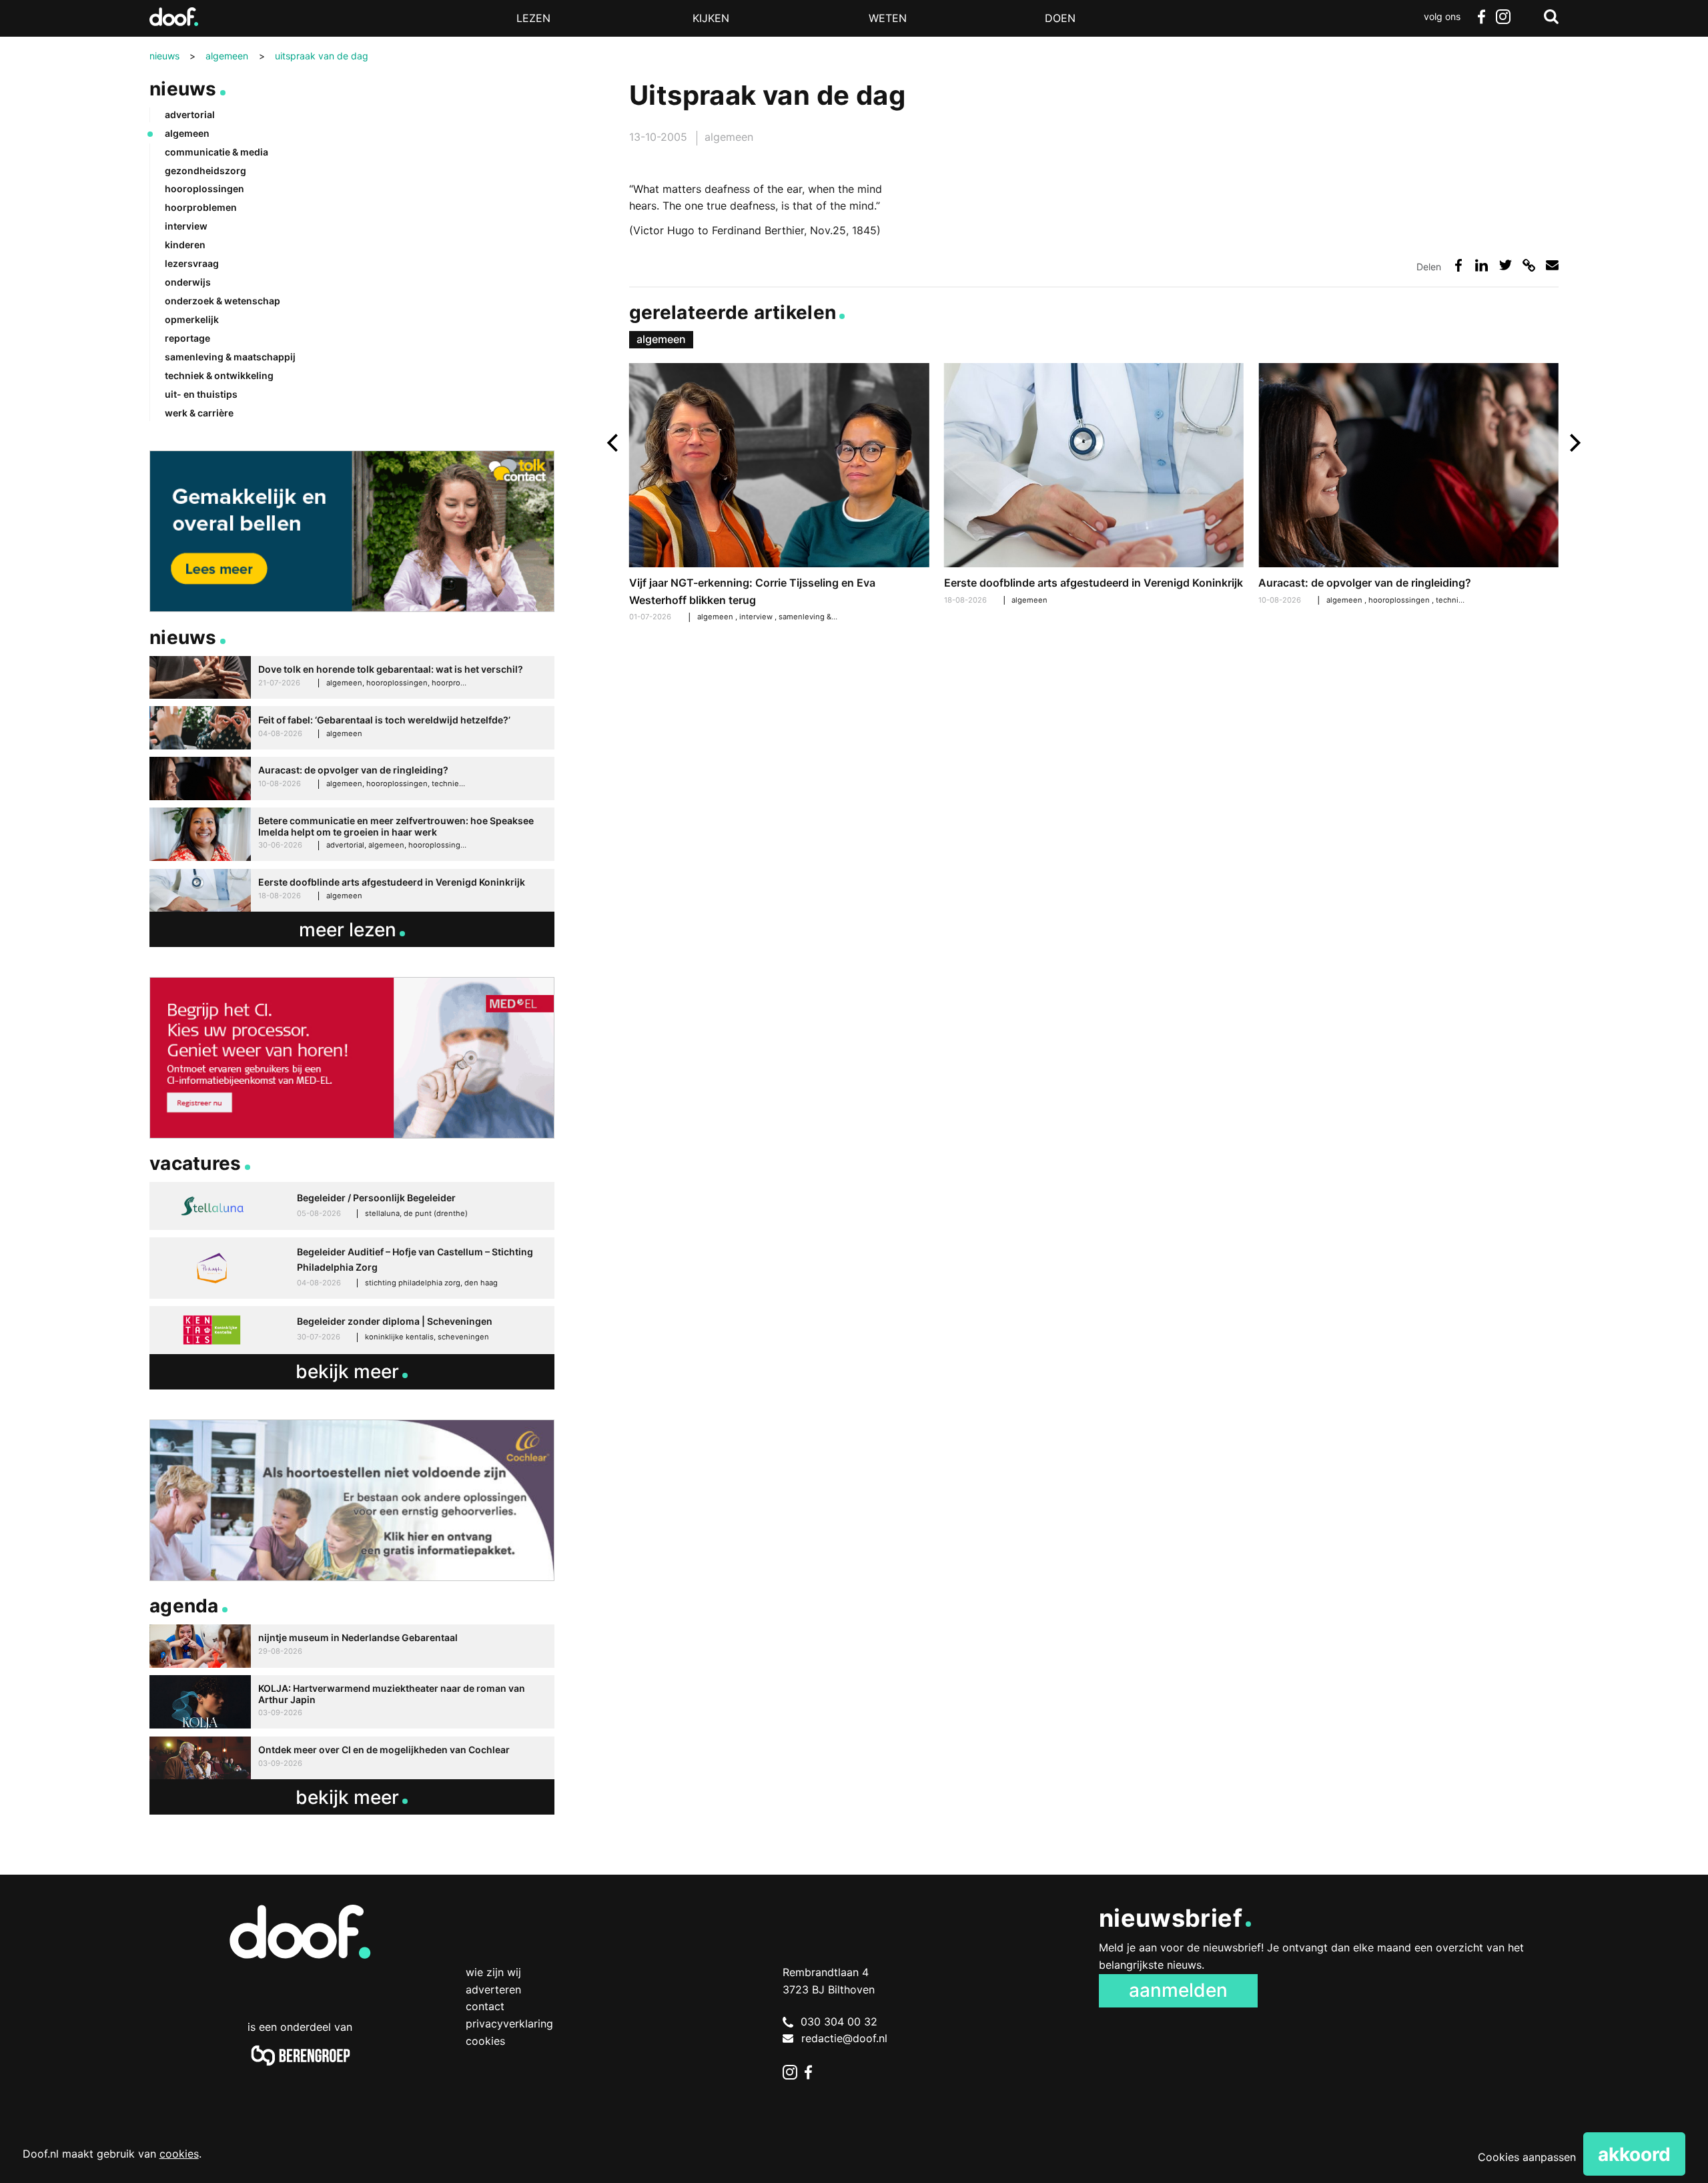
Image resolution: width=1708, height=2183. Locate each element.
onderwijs (188, 282)
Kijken (711, 18)
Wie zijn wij (493, 1972)
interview (757, 617)
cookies (179, 2154)
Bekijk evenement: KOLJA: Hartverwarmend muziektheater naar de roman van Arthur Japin (352, 1702)
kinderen (185, 245)
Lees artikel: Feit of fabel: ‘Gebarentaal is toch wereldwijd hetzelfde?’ (352, 728)
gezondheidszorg (205, 171)
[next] (1574, 443)
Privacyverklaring (509, 2023)
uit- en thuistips (201, 394)
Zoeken (1551, 17)
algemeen (729, 137)
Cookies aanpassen (1527, 2157)
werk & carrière (199, 413)
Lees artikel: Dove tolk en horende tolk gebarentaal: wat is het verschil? (352, 678)
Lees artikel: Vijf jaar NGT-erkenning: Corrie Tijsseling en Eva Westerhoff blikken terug (779, 494)
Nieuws (183, 89)
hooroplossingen (1400, 600)
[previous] (614, 443)
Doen (1060, 18)
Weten (888, 18)
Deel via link (1529, 265)
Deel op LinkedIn (1481, 265)
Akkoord (1634, 2154)
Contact (485, 2006)
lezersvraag (192, 263)
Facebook (1481, 17)
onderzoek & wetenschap (223, 301)
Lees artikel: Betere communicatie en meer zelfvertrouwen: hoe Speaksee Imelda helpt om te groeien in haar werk (352, 835)
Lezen (533, 18)
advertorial (190, 114)
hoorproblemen (201, 207)
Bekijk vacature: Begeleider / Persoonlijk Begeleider (352, 1206)
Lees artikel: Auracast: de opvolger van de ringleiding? (1408, 486)
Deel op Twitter (1506, 265)
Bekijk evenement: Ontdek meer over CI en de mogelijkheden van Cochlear (352, 1758)
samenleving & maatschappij (830, 617)
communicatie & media (217, 152)
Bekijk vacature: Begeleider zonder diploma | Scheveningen (352, 1330)
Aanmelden (1178, 1990)
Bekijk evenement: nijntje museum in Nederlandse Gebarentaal (352, 1646)
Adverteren (493, 1989)
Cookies (485, 2041)
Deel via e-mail (1552, 265)
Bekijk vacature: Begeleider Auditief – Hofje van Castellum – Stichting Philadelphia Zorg (352, 1268)
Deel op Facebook (1458, 265)
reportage (187, 338)
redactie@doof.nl (844, 2038)
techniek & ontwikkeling (219, 375)
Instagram (1503, 17)
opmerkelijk (192, 319)
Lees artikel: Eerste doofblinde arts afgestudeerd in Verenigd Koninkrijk (1094, 486)
